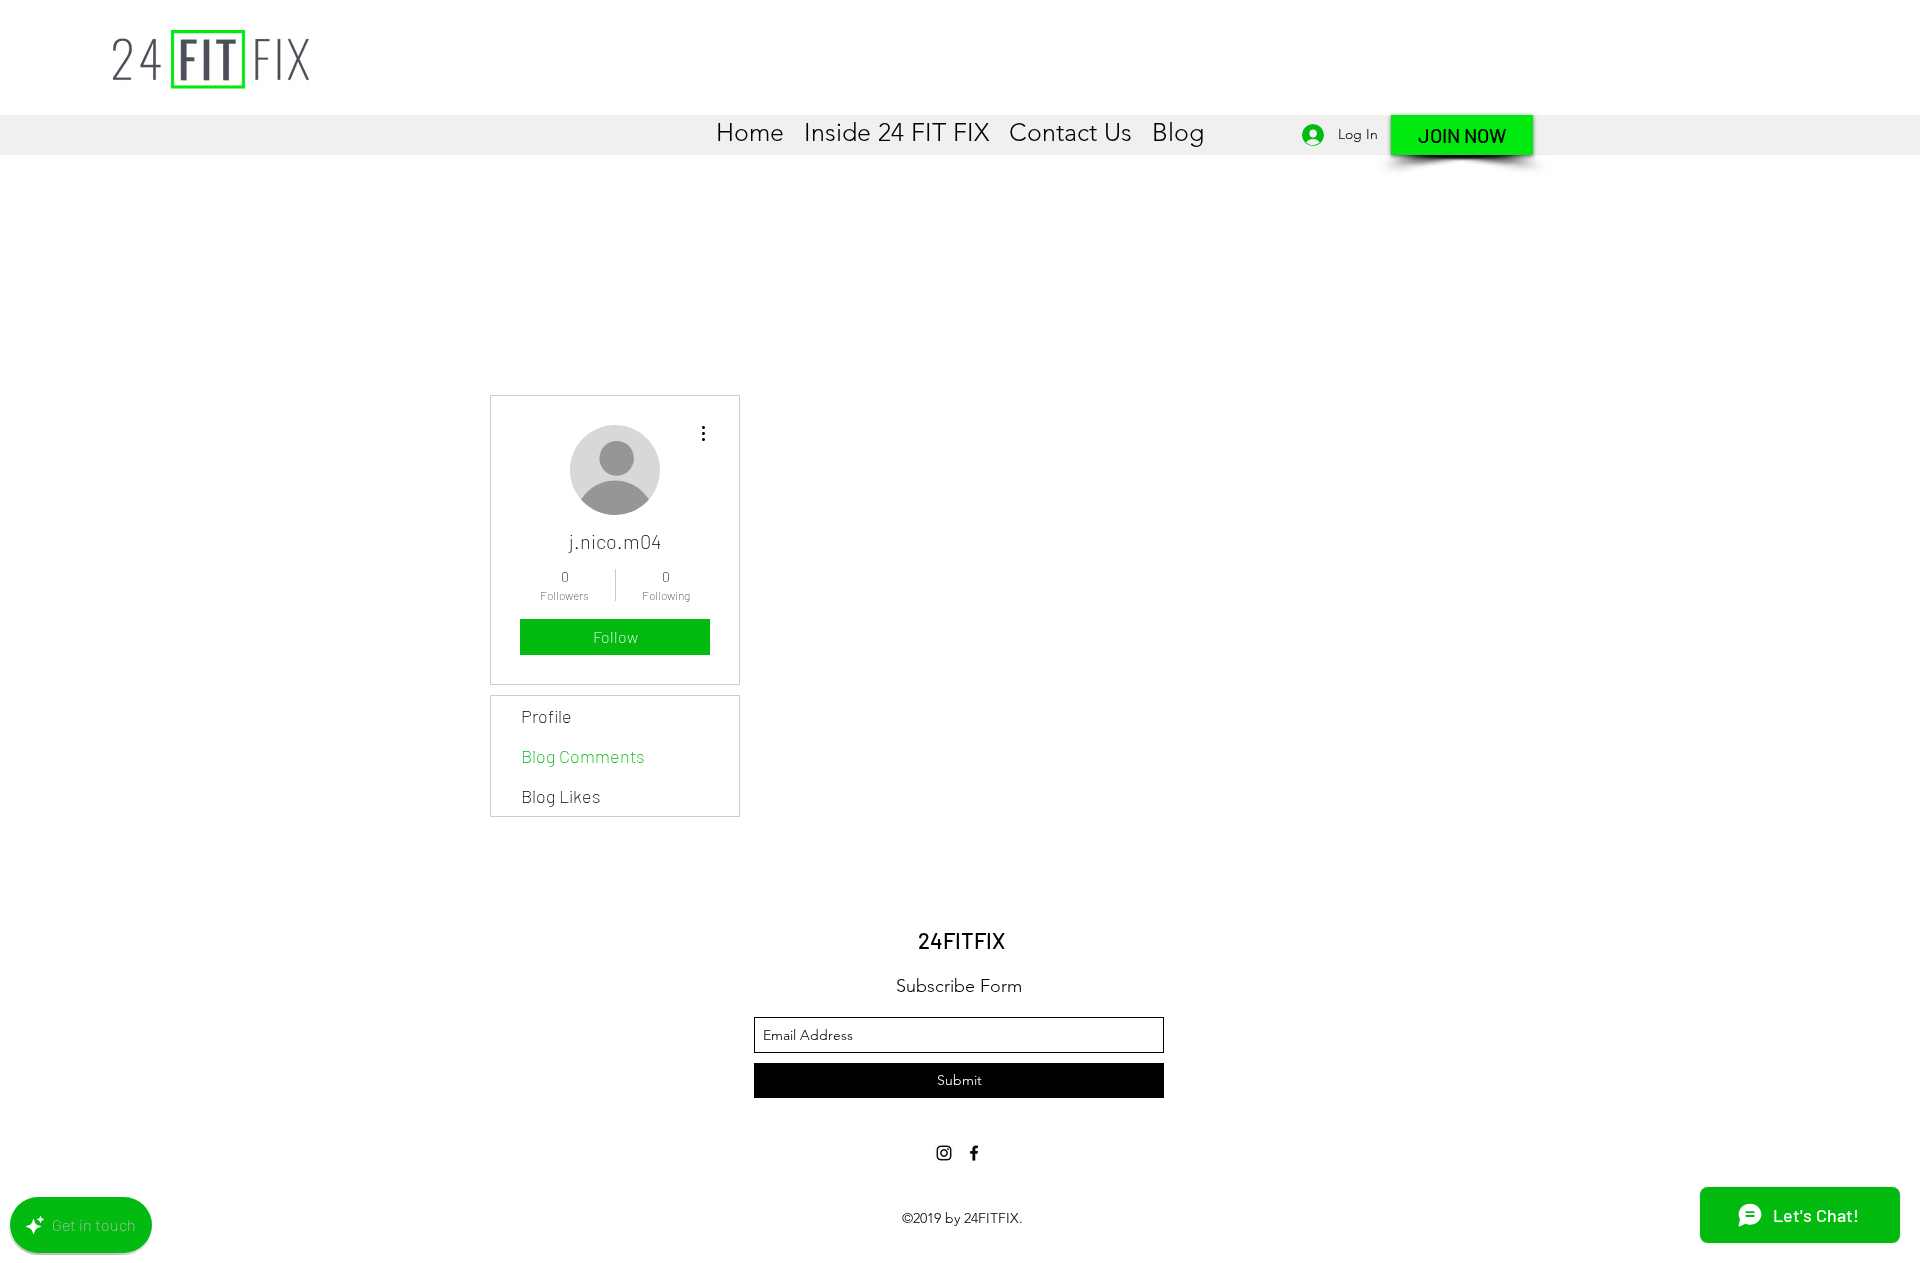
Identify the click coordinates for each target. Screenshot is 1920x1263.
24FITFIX (961, 940)
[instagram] (944, 1153)
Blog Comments (583, 756)
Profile (546, 716)
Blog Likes (561, 796)
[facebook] (974, 1153)
